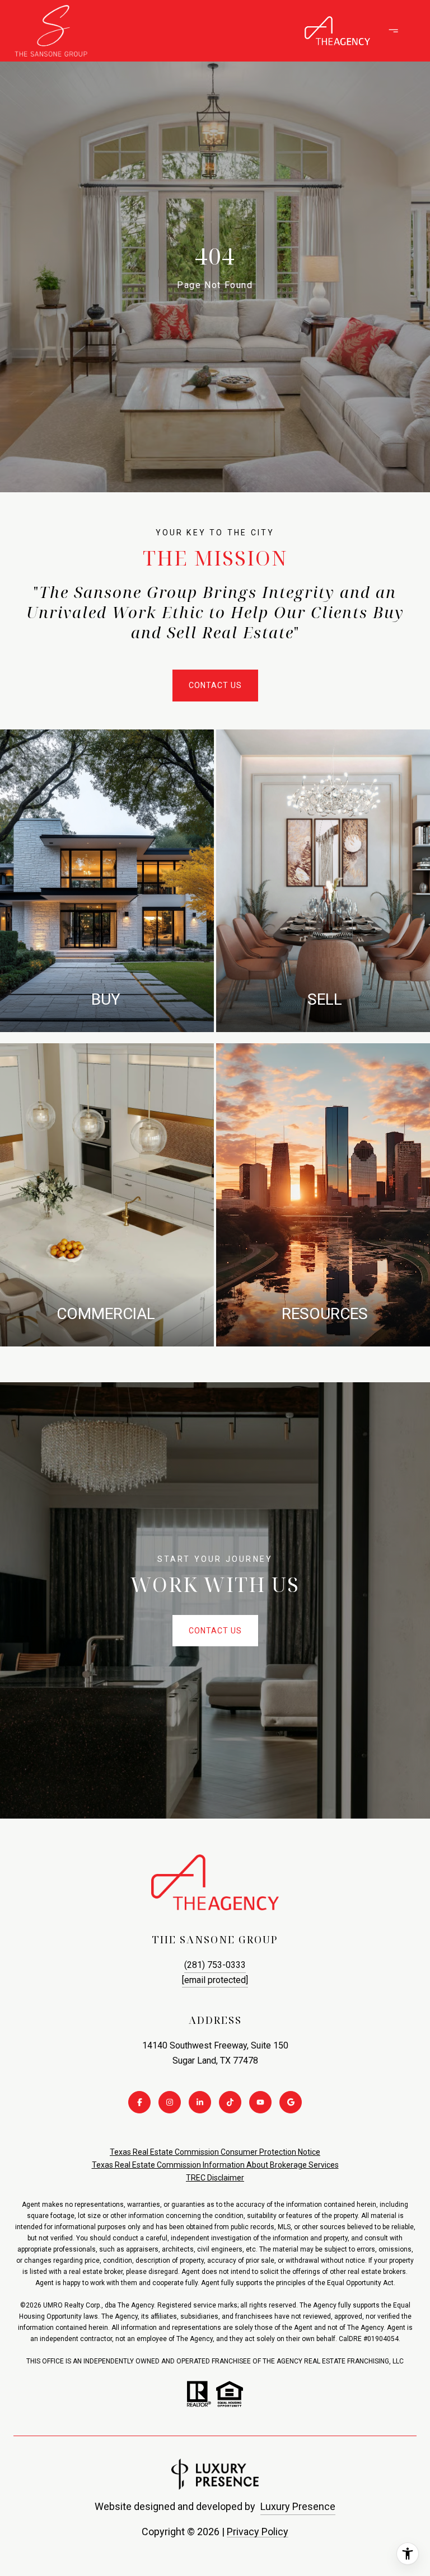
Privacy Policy (258, 2532)
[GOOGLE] (291, 2102)
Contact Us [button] (215, 685)
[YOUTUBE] (260, 2102)
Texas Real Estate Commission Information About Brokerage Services (215, 2165)
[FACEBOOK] (139, 2102)
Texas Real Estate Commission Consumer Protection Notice (215, 2152)
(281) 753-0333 (215, 1965)
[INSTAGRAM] (170, 2102)
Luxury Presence (298, 2506)
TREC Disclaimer (215, 2178)
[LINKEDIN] (200, 2102)
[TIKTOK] (230, 2102)
